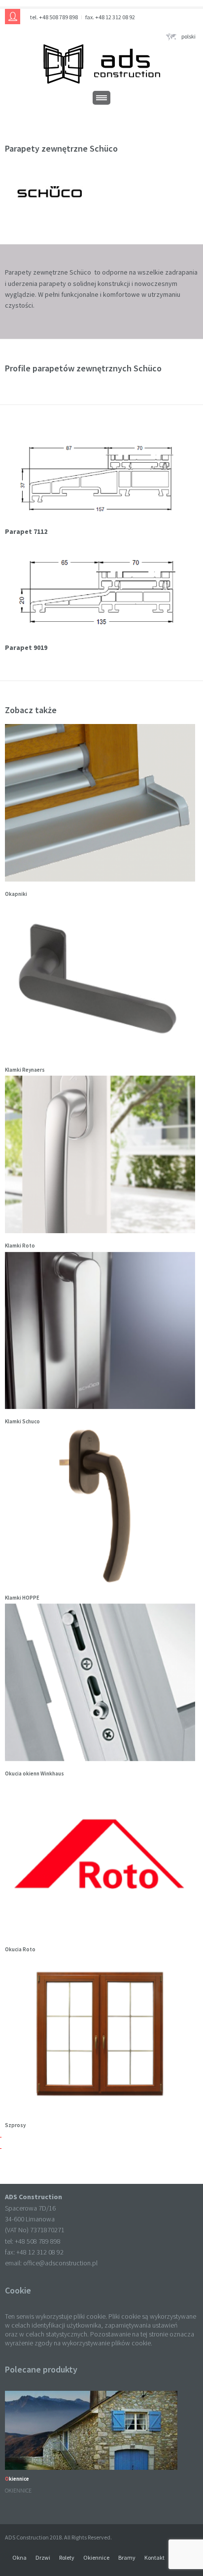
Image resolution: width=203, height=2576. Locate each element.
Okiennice (17, 2479)
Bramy (127, 2557)
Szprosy (15, 2125)
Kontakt (154, 2557)
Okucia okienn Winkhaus (34, 1773)
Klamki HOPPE (22, 1598)
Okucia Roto (20, 1949)
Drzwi (43, 2557)
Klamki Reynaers (25, 1070)
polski (188, 36)
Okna (19, 2557)
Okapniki (16, 894)
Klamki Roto (20, 1246)
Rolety (67, 2557)
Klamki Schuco (22, 1421)
